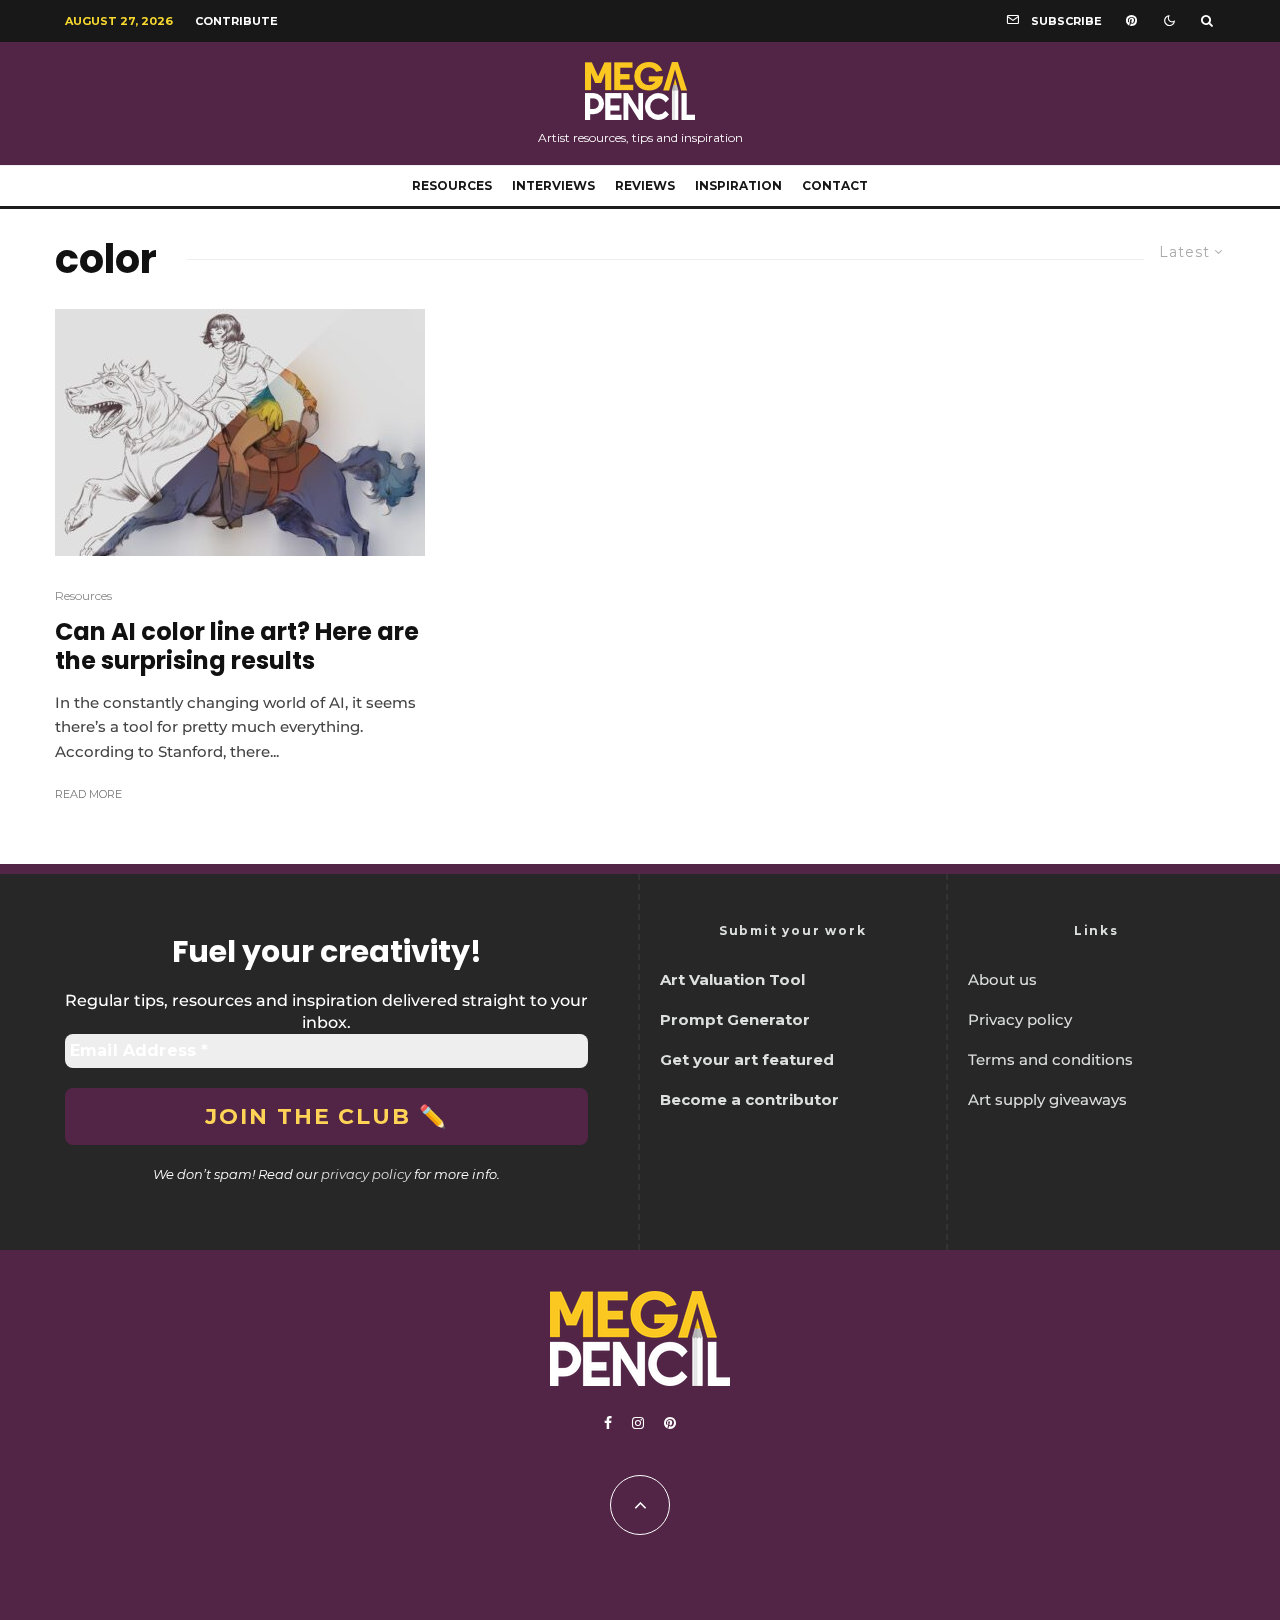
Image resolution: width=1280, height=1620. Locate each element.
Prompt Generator (735, 1019)
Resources (452, 185)
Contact (835, 185)
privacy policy (366, 1174)
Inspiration (738, 185)
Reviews (645, 185)
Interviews (553, 185)
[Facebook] (608, 1423)
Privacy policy (1020, 1019)
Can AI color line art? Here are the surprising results (237, 647)
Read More (88, 794)
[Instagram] (638, 1423)
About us (1002, 979)
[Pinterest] (1131, 20)
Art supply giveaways (1047, 1099)
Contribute (236, 21)
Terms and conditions (1050, 1059)
